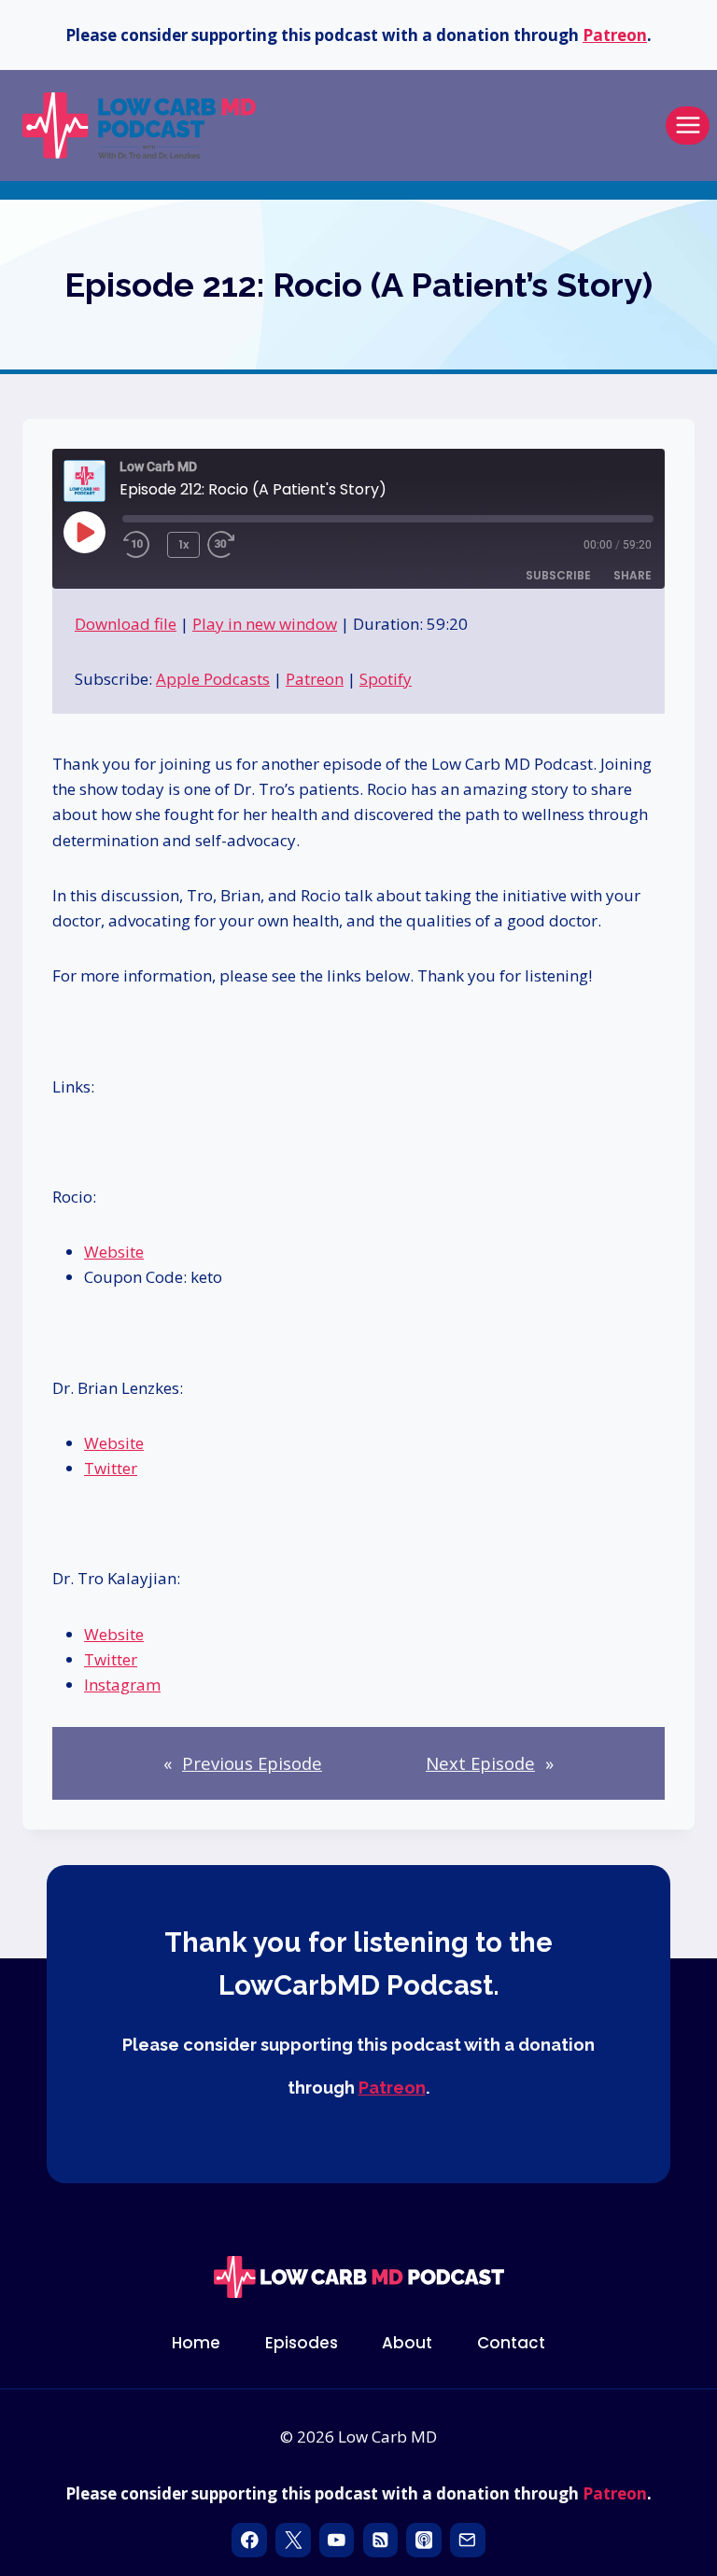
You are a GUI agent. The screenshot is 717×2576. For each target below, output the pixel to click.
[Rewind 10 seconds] (141, 545)
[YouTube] (337, 2540)
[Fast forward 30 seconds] (245, 545)
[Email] (467, 2540)
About (407, 2343)
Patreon (615, 35)
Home (196, 2343)
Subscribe (558, 575)
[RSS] (380, 2540)
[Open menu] (688, 125)
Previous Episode (252, 1763)
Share (633, 575)
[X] (293, 2540)
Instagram (122, 1685)
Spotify (386, 679)
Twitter (111, 1468)
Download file (126, 624)
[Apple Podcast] (423, 2540)
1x (183, 544)
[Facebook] (249, 2540)
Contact (511, 2343)
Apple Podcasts (213, 679)
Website (114, 1252)
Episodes (302, 2343)
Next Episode (480, 1763)
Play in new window (265, 624)
